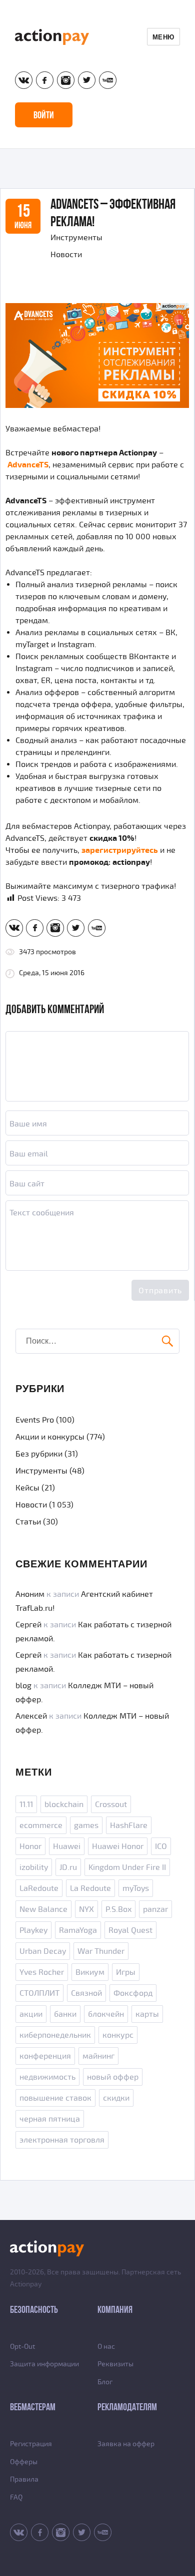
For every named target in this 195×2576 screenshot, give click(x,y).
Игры (126, 1972)
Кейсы (27, 1488)
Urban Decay (43, 1951)
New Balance (43, 1909)
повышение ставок (55, 2098)
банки (65, 2014)
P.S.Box (118, 1909)
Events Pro (35, 1420)
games (86, 1826)
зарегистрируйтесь (120, 850)
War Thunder (101, 1951)
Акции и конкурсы (50, 1437)
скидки (116, 2098)
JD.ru (68, 1867)
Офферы (24, 2462)
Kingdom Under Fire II (127, 1867)
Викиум (90, 1972)
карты (147, 2014)
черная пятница (50, 2119)
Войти (44, 115)
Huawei (67, 1846)
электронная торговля (62, 2140)
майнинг (98, 2056)
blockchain (64, 1805)
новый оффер (113, 2077)
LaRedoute (39, 1888)
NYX (86, 1909)
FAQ (16, 2497)
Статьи (28, 1522)
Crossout (111, 1805)
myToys (136, 1888)
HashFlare (129, 1826)
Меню (163, 37)
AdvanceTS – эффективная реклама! (113, 213)
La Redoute (90, 1888)
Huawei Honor (118, 1846)
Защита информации (44, 2364)
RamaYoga (78, 1930)
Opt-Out (22, 2347)
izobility (34, 1867)
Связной (86, 1993)
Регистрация (31, 2444)
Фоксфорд (133, 1993)
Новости (66, 255)
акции (31, 2014)
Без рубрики (39, 1454)
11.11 (26, 1805)
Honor (30, 1846)
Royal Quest (130, 1930)
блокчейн (106, 2014)
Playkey (33, 1930)
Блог (105, 2382)
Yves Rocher (42, 1972)
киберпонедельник (55, 2035)
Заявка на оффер (126, 2444)
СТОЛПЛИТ (39, 1993)
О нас (106, 2347)
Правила (24, 2479)
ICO (161, 1846)
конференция (45, 2056)
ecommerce (41, 1826)
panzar (155, 1909)
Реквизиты (115, 2364)
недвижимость (47, 2077)
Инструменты (76, 238)
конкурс (118, 2035)
